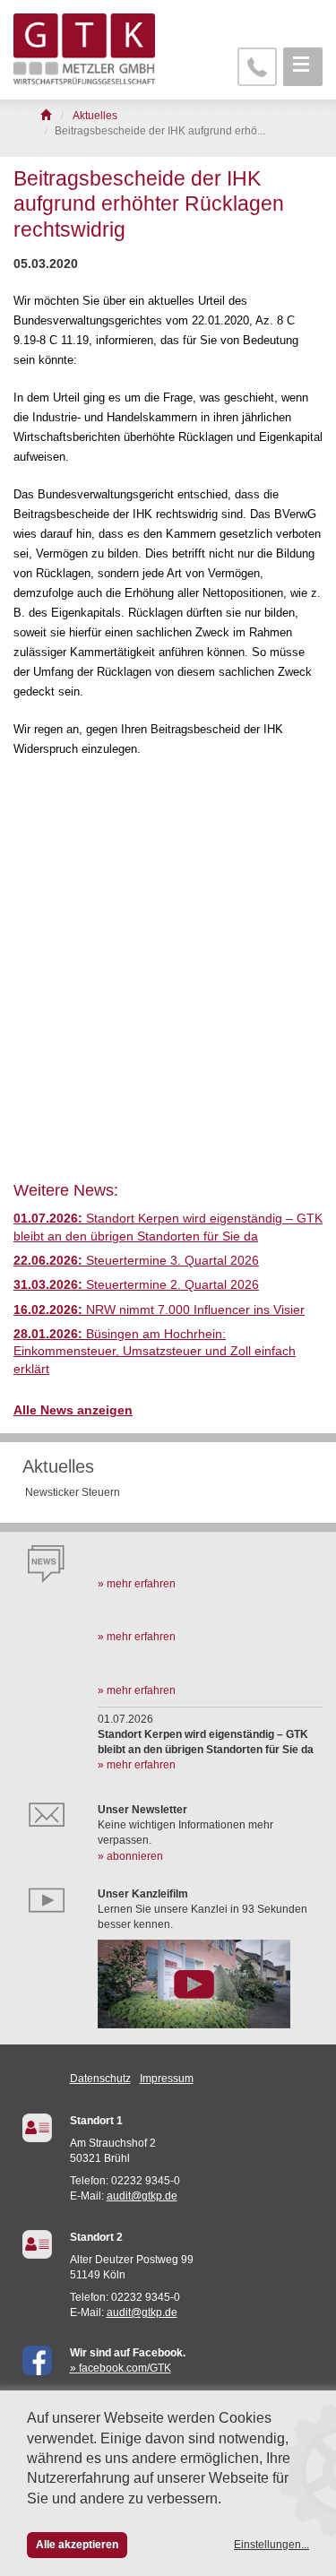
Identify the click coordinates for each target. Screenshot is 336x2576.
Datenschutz (100, 2079)
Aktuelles (58, 1466)
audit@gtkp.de (142, 2196)
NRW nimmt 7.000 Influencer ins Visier (159, 1310)
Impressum (167, 2079)
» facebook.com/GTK (121, 2368)
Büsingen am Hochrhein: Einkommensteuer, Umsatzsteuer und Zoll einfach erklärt (155, 1352)
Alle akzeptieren (77, 2545)
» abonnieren (130, 1856)
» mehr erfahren (137, 1584)
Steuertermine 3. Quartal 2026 (136, 1261)
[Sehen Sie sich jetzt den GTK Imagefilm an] (210, 1984)
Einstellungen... (271, 2545)
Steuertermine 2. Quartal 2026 (136, 1285)
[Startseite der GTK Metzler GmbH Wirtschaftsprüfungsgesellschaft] (47, 116)
